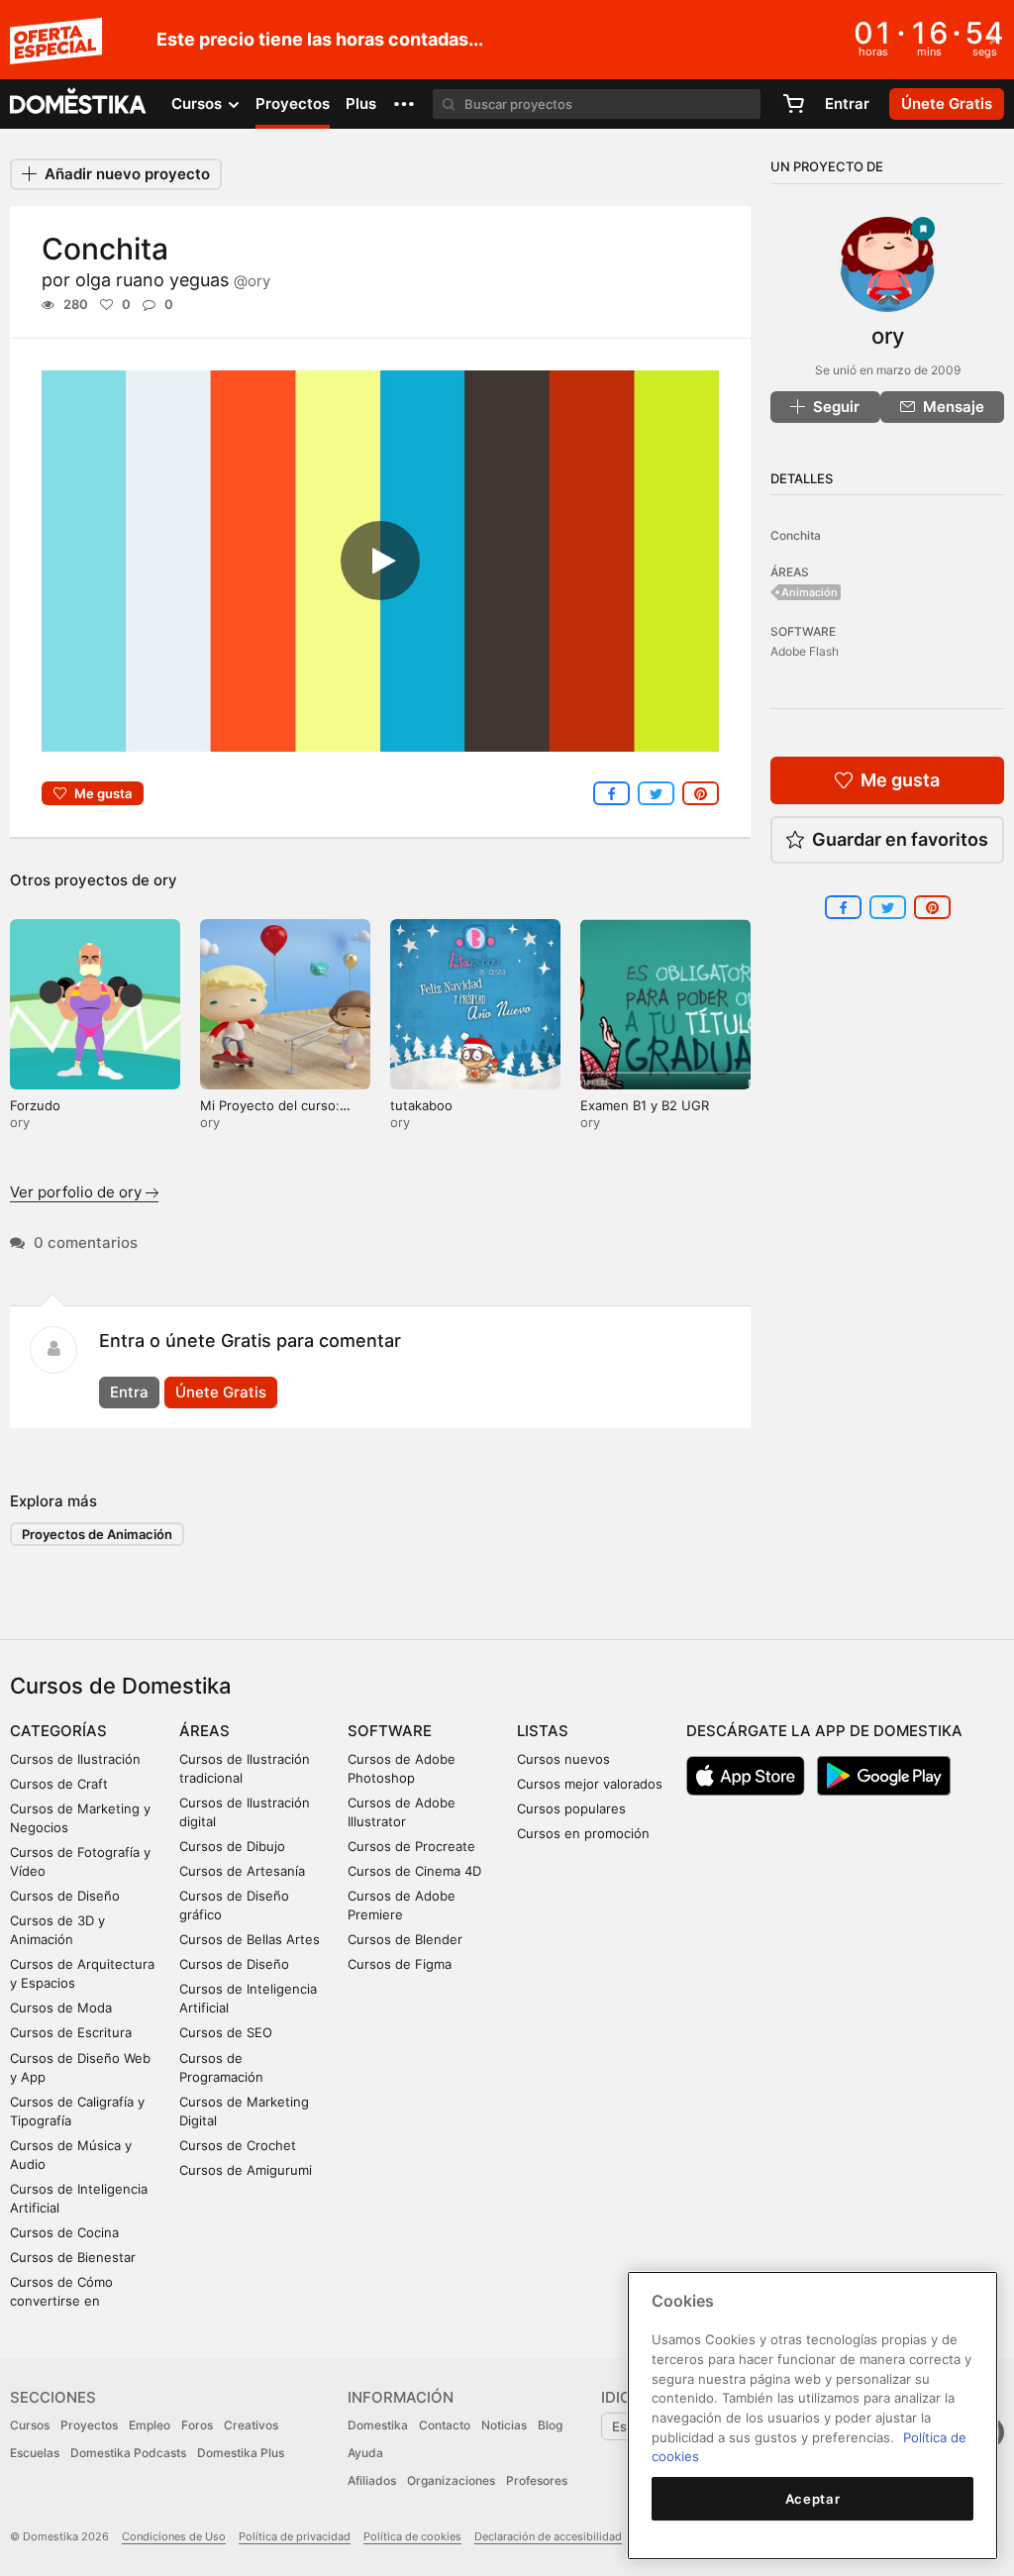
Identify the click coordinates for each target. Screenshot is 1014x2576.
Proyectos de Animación (97, 1534)
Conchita (796, 535)
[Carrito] (793, 104)
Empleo (150, 2425)
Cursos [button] (199, 103)
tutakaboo (421, 1105)
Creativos (251, 2425)
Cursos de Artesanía (242, 1871)
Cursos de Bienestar (73, 2257)
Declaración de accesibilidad (548, 2536)
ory (165, 880)
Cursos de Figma (400, 1964)
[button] (404, 104)
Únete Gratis (221, 1392)
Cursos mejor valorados (590, 1784)
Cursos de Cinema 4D (414, 1871)
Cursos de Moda (61, 2008)
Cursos (30, 2425)
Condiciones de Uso (174, 2536)
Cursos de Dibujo (232, 1846)
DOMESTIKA (79, 104)
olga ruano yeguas (173, 280)
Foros (197, 2425)
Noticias (504, 2425)
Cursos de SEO (226, 2032)
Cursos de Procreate (411, 1846)
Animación (810, 592)
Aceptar (813, 2499)
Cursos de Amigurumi (246, 2170)
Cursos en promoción (583, 1833)
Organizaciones (451, 2480)
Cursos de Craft (59, 1784)
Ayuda (365, 2453)
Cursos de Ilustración (75, 1759)
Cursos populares (571, 1808)
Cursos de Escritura (71, 2032)
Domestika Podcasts (128, 2453)
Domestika (378, 2425)
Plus (361, 103)
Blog (550, 2425)
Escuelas (35, 2453)
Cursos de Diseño (65, 1896)
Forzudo (35, 1105)
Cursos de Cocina (64, 2232)
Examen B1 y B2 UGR (645, 1105)
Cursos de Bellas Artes (250, 1939)
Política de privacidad (295, 2536)
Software (390, 1731)
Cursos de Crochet (238, 2145)
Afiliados (372, 2480)
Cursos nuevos (563, 1759)
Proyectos (293, 103)
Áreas (204, 1731)
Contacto (445, 2425)
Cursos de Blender (405, 1939)
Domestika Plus (241, 2453)
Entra (129, 1392)
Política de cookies (412, 2536)
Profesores (537, 2480)
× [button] (995, 38)
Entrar (847, 103)
